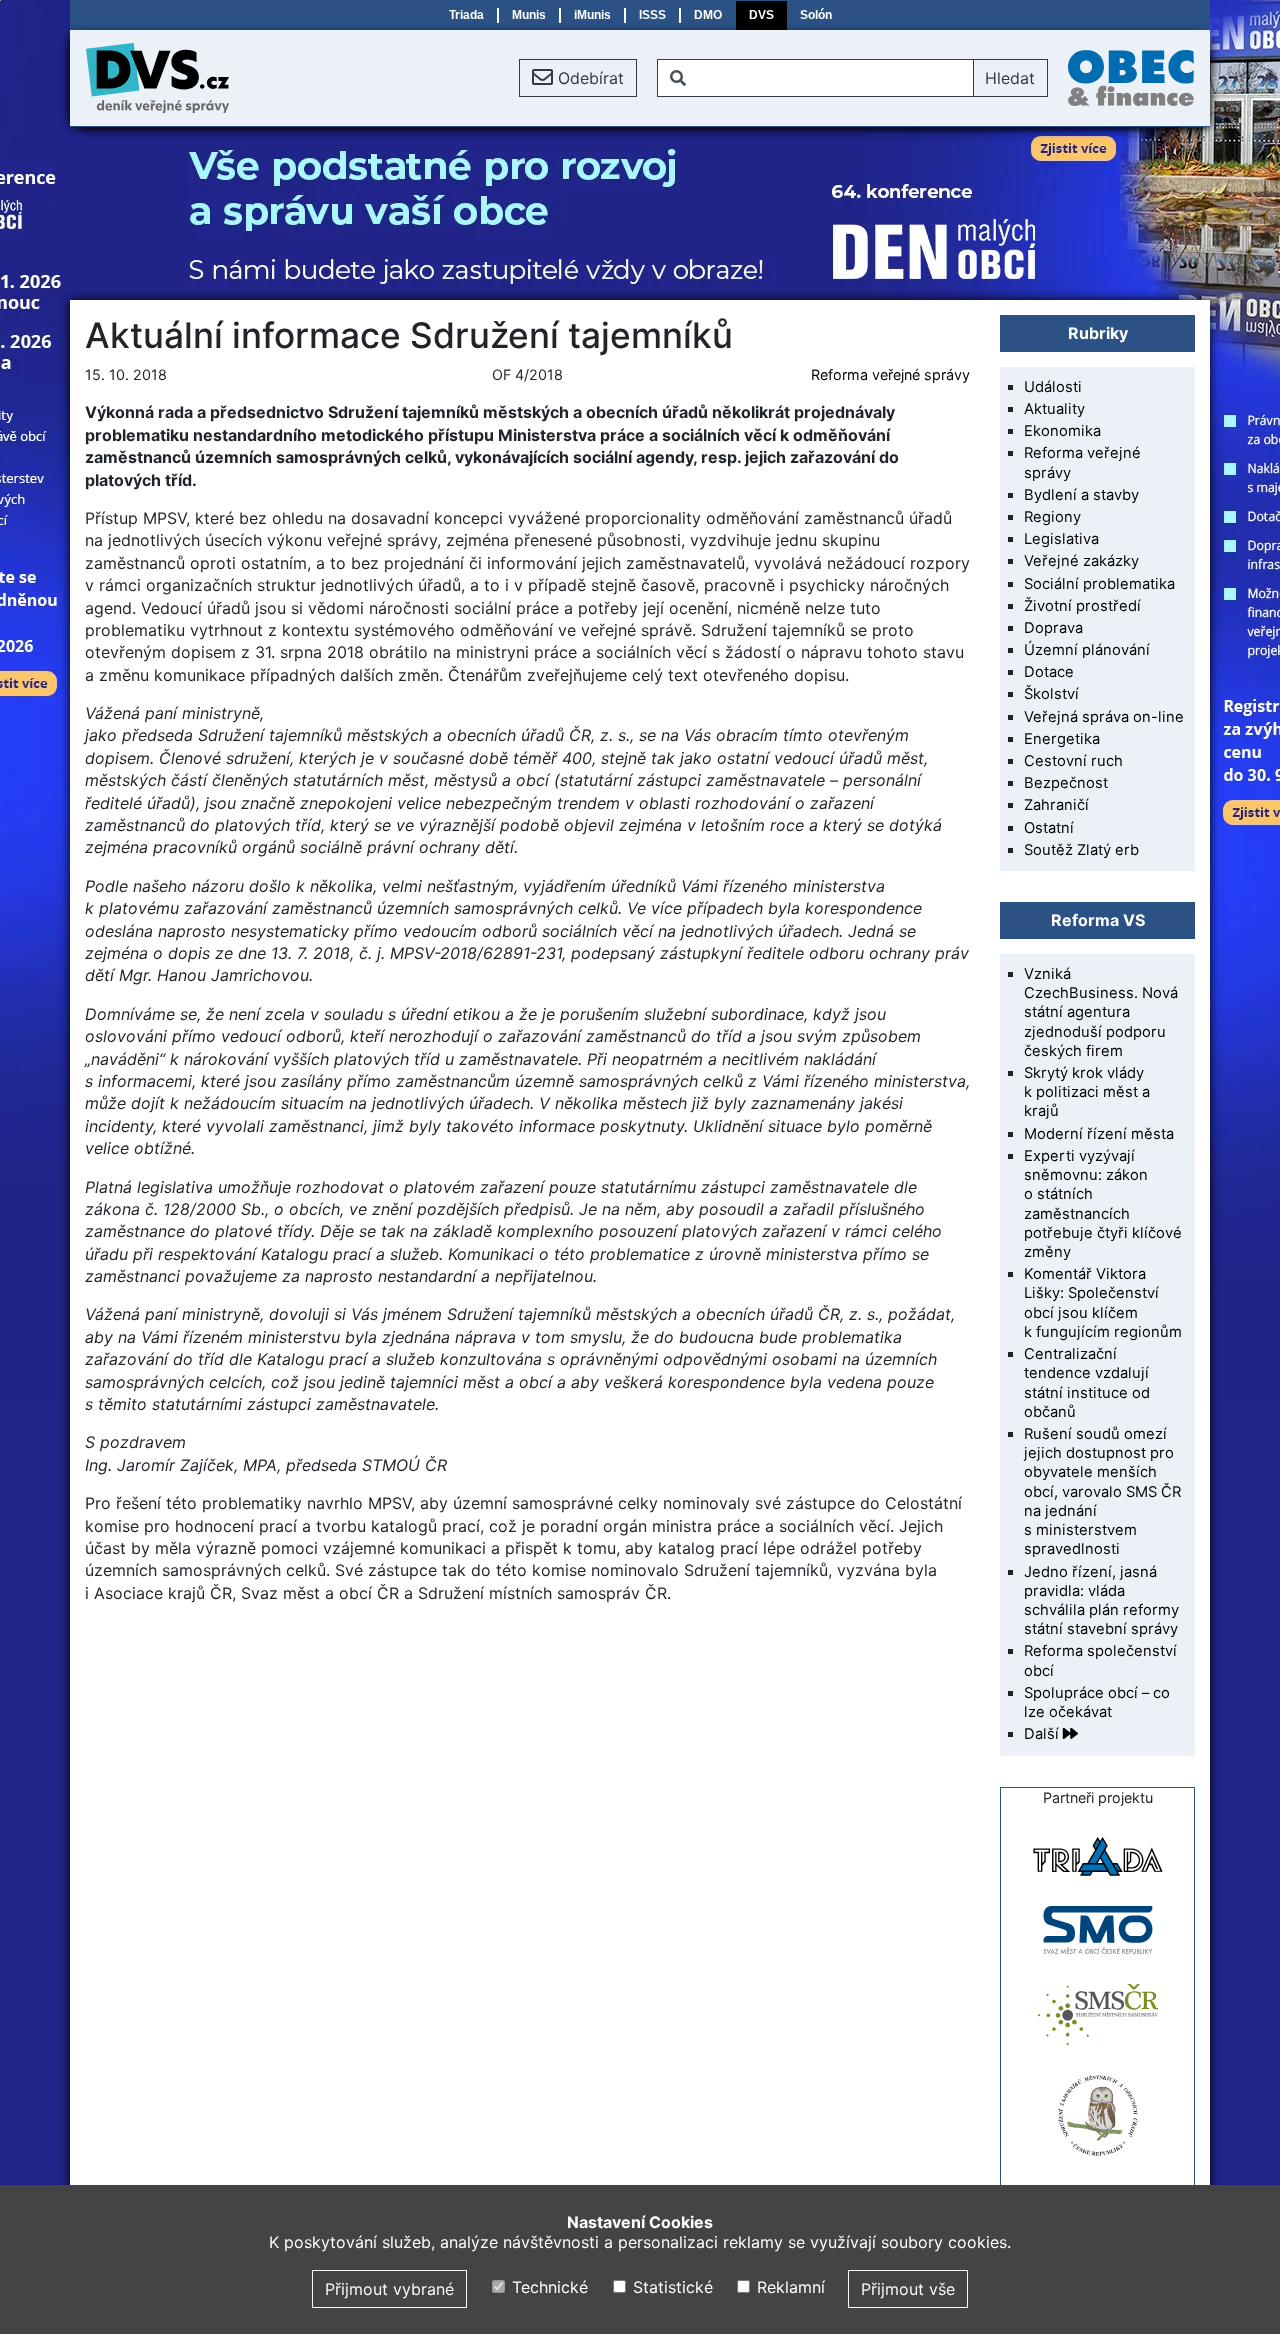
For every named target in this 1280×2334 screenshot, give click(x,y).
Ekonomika (1062, 431)
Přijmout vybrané (389, 2289)
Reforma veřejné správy (890, 374)
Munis (529, 15)
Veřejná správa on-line (1104, 717)
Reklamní (788, 2287)
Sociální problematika (1099, 584)
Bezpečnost (1066, 783)
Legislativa (1061, 539)
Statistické (670, 2287)
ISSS (652, 15)
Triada (466, 15)
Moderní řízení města (1099, 1134)
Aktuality (1054, 409)
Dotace (1049, 672)
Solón (816, 15)
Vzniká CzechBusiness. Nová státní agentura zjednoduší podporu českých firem (1101, 1012)
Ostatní (1049, 828)
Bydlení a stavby (1081, 495)
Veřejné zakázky (1081, 561)
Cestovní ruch (1073, 761)
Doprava (1053, 628)
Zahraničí (1056, 805)
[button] (578, 78)
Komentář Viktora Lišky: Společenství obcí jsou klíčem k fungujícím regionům (1103, 1303)
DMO (708, 15)
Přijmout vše (908, 2289)
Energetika (1062, 739)
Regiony (1052, 517)
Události (1053, 387)
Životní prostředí (1082, 606)
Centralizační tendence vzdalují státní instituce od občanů (1087, 1383)
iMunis (592, 15)
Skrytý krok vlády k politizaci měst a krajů (1087, 1092)
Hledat (1010, 78)
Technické (547, 2287)
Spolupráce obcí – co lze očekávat (1097, 1702)
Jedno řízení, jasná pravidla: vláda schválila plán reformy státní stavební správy (1101, 1601)
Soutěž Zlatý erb (1081, 850)
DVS (761, 15)
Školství (1051, 694)
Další (1043, 1734)
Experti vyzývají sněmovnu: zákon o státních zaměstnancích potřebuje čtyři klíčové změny (1103, 1204)
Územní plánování (1087, 650)
